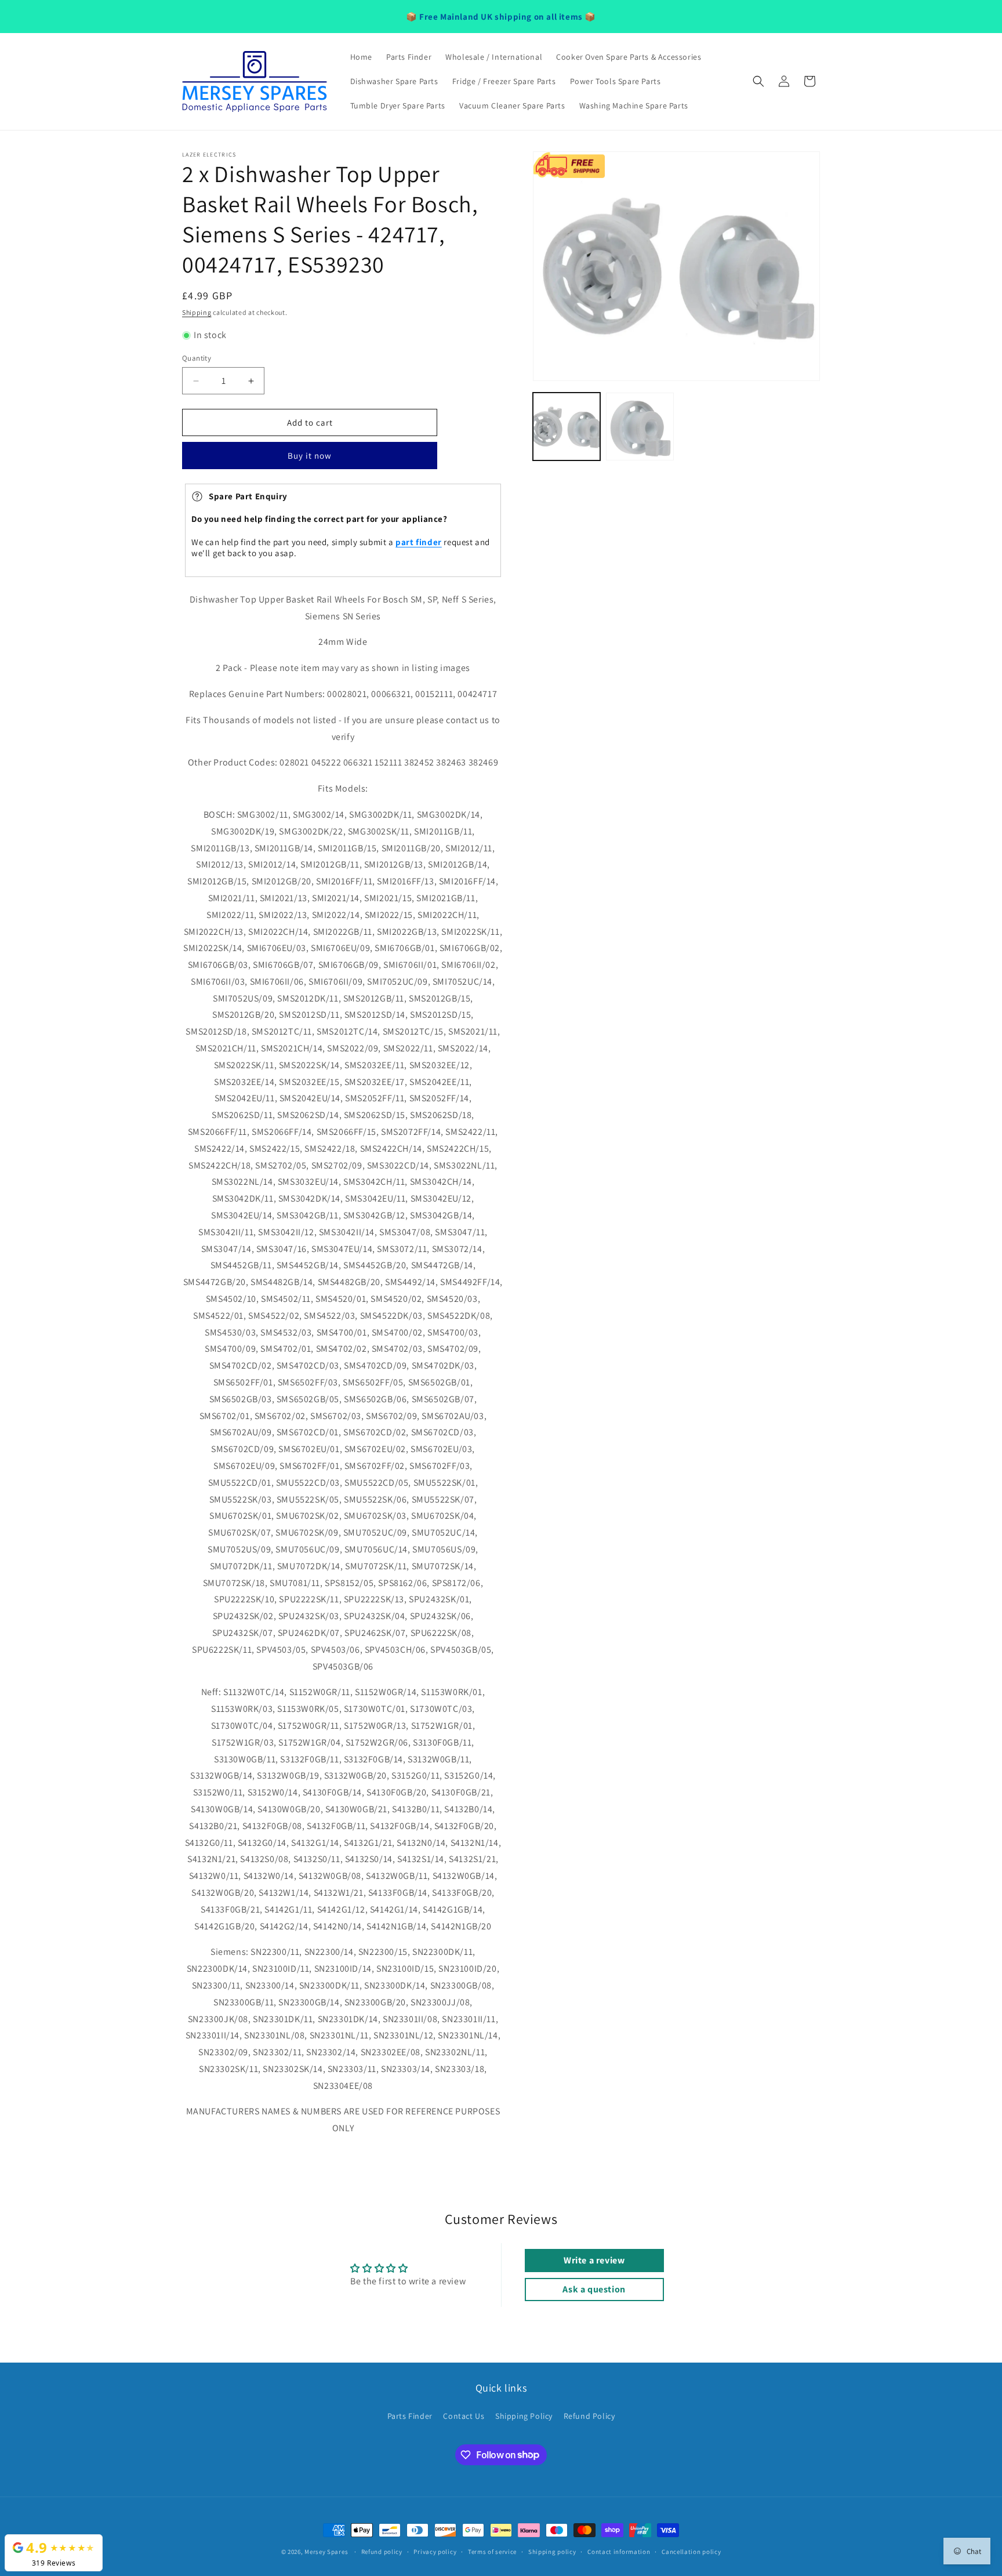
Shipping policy (552, 2551)
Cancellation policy (691, 2551)
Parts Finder (410, 2416)
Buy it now (310, 456)
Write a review (594, 2260)
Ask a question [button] (594, 2289)
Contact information (619, 2551)
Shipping (197, 312)
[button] (758, 81)
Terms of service (492, 2551)
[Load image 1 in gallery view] (567, 426)
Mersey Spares (326, 2552)
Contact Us (464, 2416)
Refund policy (382, 2551)
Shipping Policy (524, 2416)
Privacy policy (435, 2551)
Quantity (197, 358)
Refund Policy (589, 2416)
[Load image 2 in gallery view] (640, 426)
